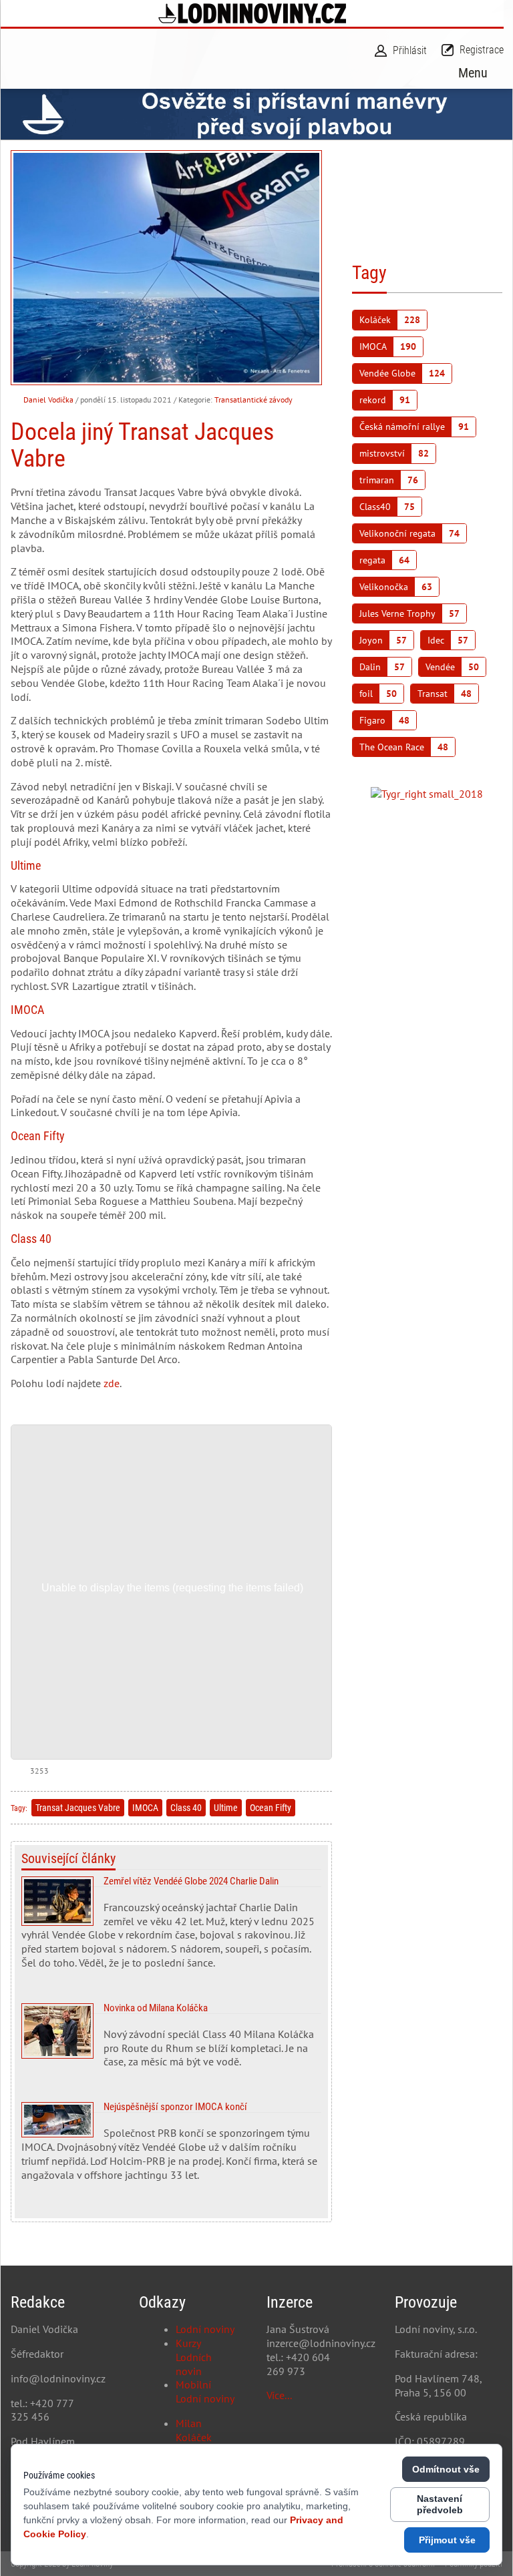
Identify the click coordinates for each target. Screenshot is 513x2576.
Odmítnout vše (446, 2469)
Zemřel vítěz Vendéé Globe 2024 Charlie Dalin (171, 1928)
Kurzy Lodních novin (194, 2357)
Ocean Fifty (271, 1808)
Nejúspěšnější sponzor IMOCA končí (171, 2147)
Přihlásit (410, 50)
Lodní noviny (205, 2329)
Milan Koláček (194, 2430)
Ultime (226, 1808)
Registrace (482, 50)
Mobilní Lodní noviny (205, 2391)
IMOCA (145, 1808)
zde (110, 1383)
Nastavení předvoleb (440, 2504)
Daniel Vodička (48, 400)
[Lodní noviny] (252, 13)
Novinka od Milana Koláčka (171, 2041)
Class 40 (186, 1808)
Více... (279, 2395)
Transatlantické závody (253, 400)
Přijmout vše (447, 2540)
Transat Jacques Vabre (78, 1808)
